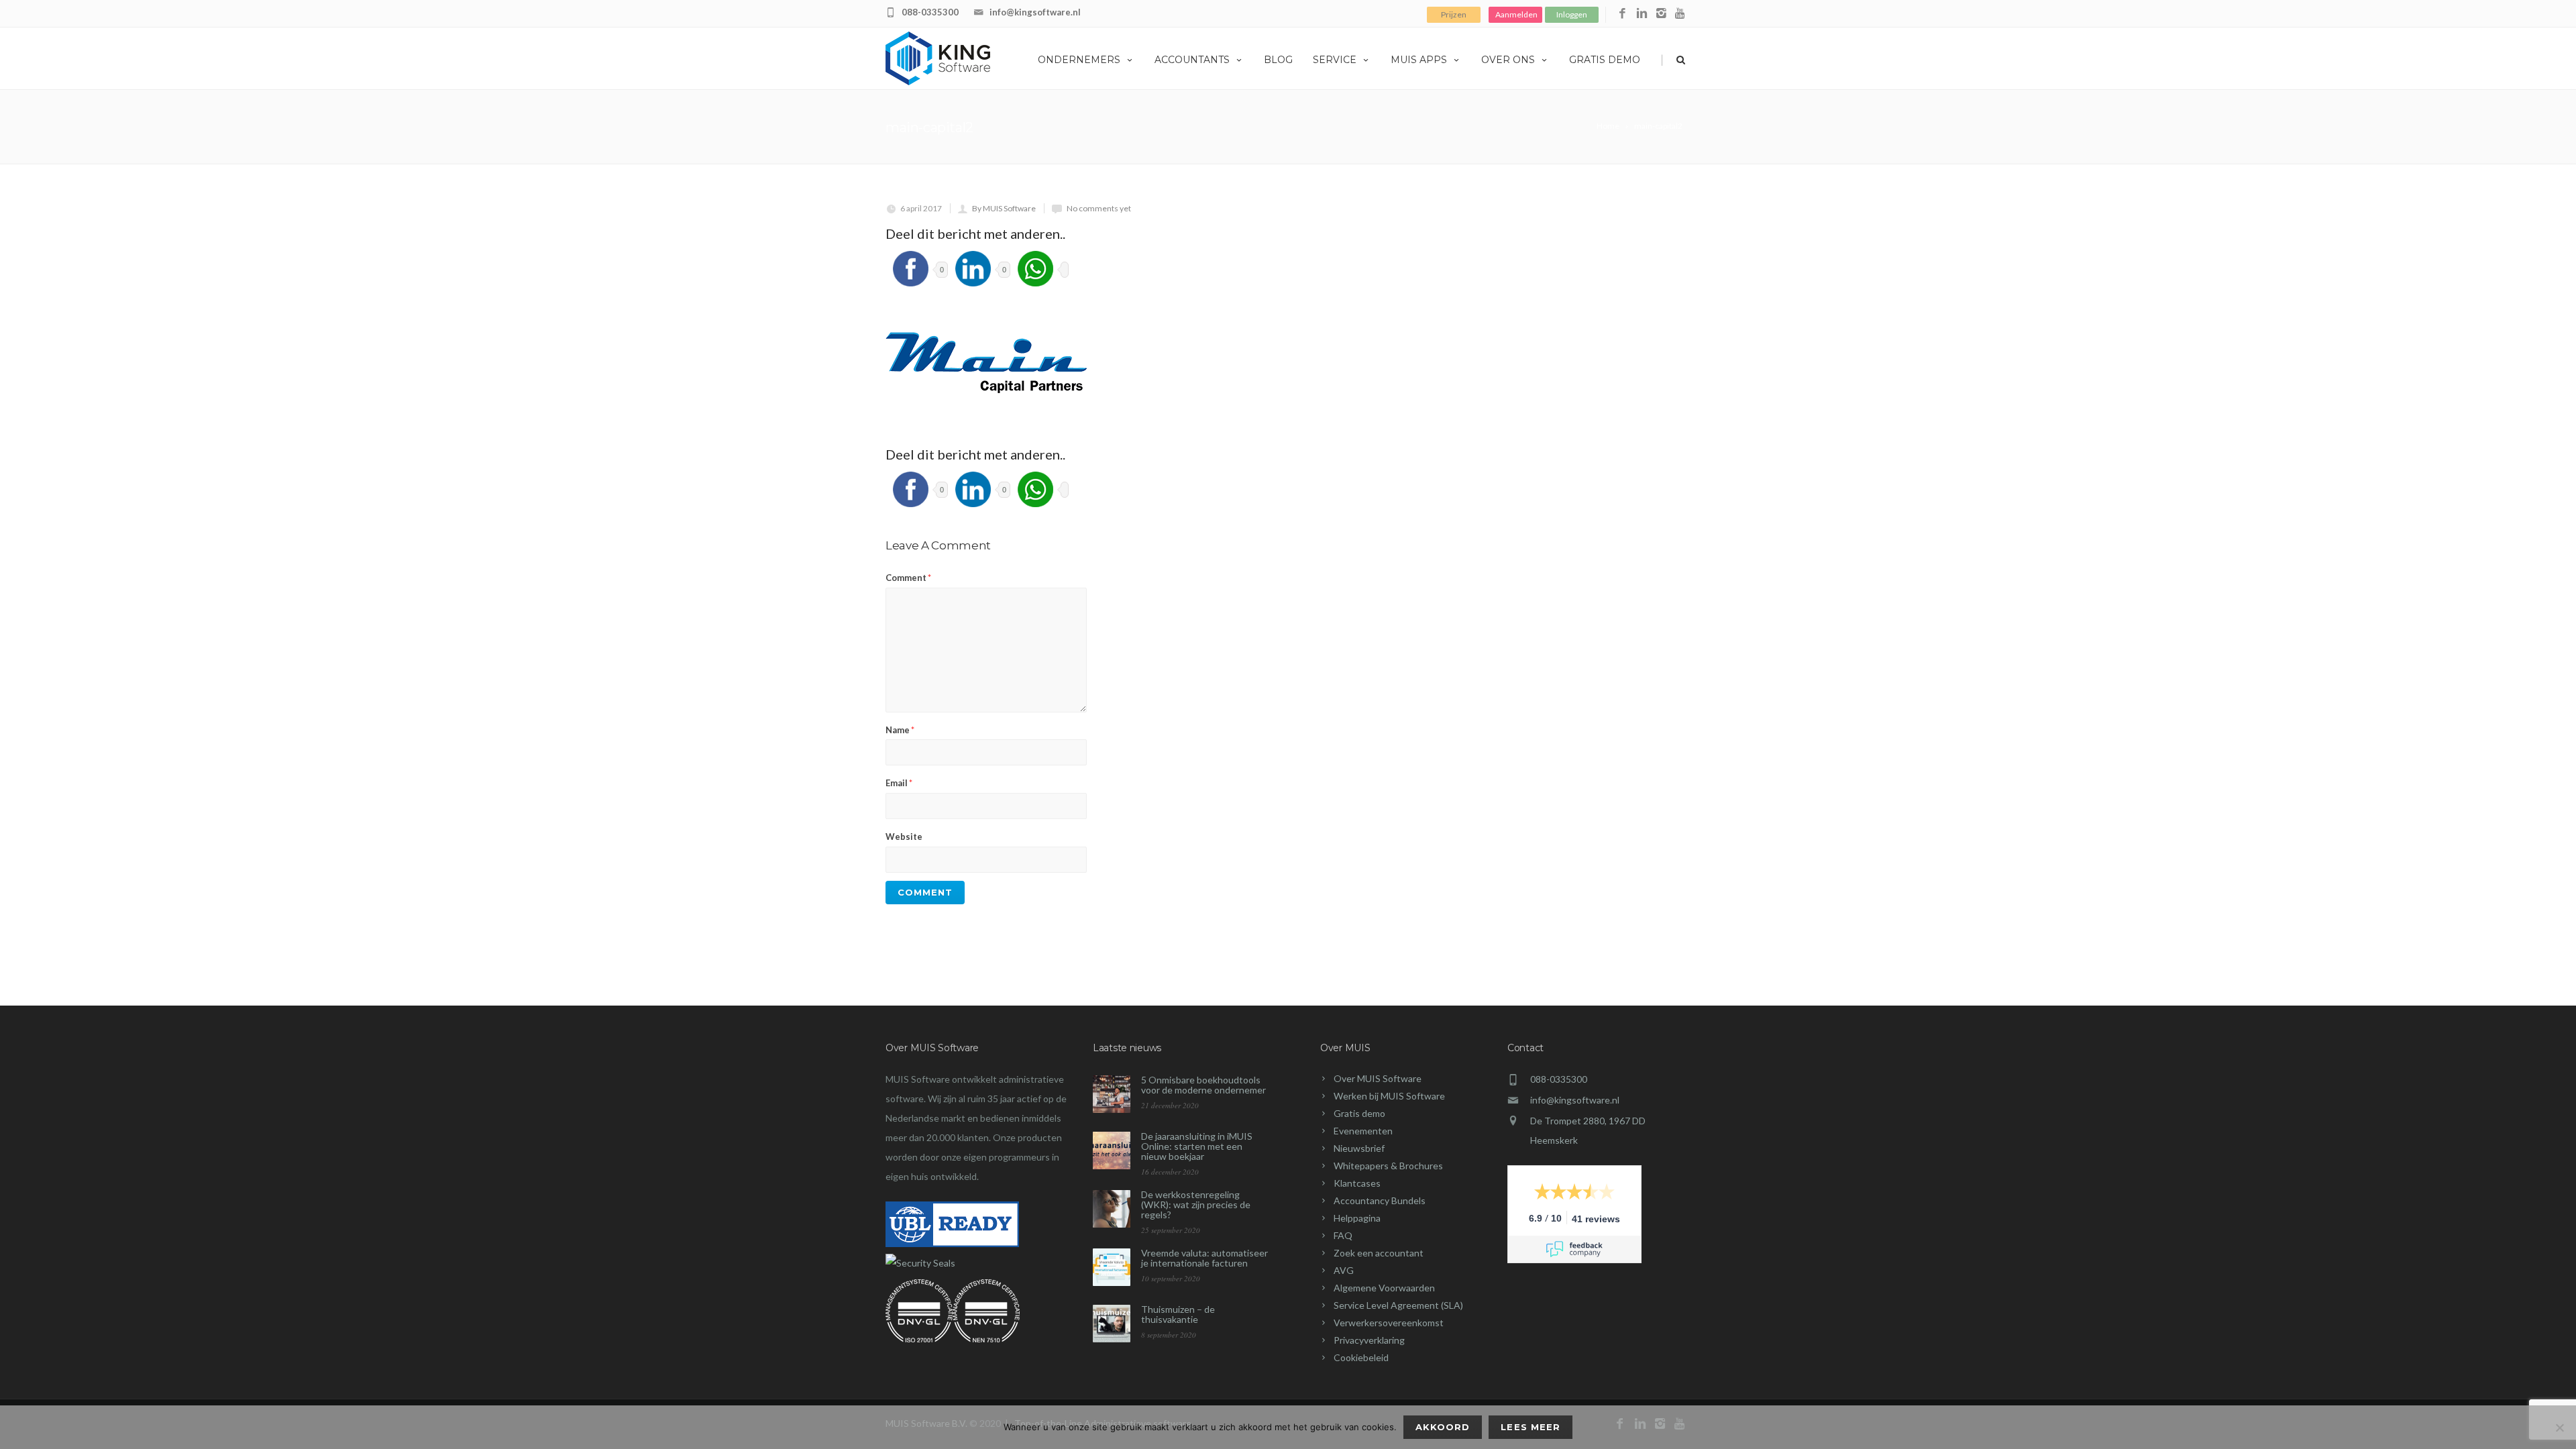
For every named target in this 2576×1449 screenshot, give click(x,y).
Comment (908, 578)
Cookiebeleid (1361, 1357)
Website (904, 837)
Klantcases (1357, 1183)
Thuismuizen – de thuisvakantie (1178, 1314)
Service (1335, 60)
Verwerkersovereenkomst (1389, 1323)
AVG (1344, 1270)
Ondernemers (1079, 60)
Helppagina (1357, 1218)
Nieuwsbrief (1359, 1148)
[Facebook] (1622, 14)
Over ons (1508, 60)
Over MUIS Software (1378, 1078)
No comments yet (1099, 208)
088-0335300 (930, 12)
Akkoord (1443, 1427)
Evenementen (1363, 1131)
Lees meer (1530, 1427)
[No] (2559, 1428)
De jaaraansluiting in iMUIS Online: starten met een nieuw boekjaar (1197, 1146)
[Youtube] (1681, 14)
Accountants (1192, 60)
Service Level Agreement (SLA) (1398, 1305)
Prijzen (1454, 14)
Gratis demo (1605, 60)
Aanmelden (1516, 14)
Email (899, 783)
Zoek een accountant (1379, 1253)
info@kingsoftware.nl (1035, 12)
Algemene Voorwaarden (1384, 1288)
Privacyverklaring (1369, 1340)
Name (900, 730)
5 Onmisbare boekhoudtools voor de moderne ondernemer (1203, 1085)
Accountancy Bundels (1380, 1200)
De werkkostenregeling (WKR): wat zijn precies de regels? (1196, 1204)
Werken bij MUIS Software (1389, 1096)
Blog (1278, 60)
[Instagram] (1661, 14)
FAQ (1343, 1235)
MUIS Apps (1419, 60)
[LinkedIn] (1642, 14)
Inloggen (1572, 14)
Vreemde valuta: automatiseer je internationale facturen (1204, 1258)
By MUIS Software (1004, 208)
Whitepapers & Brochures (1388, 1166)
